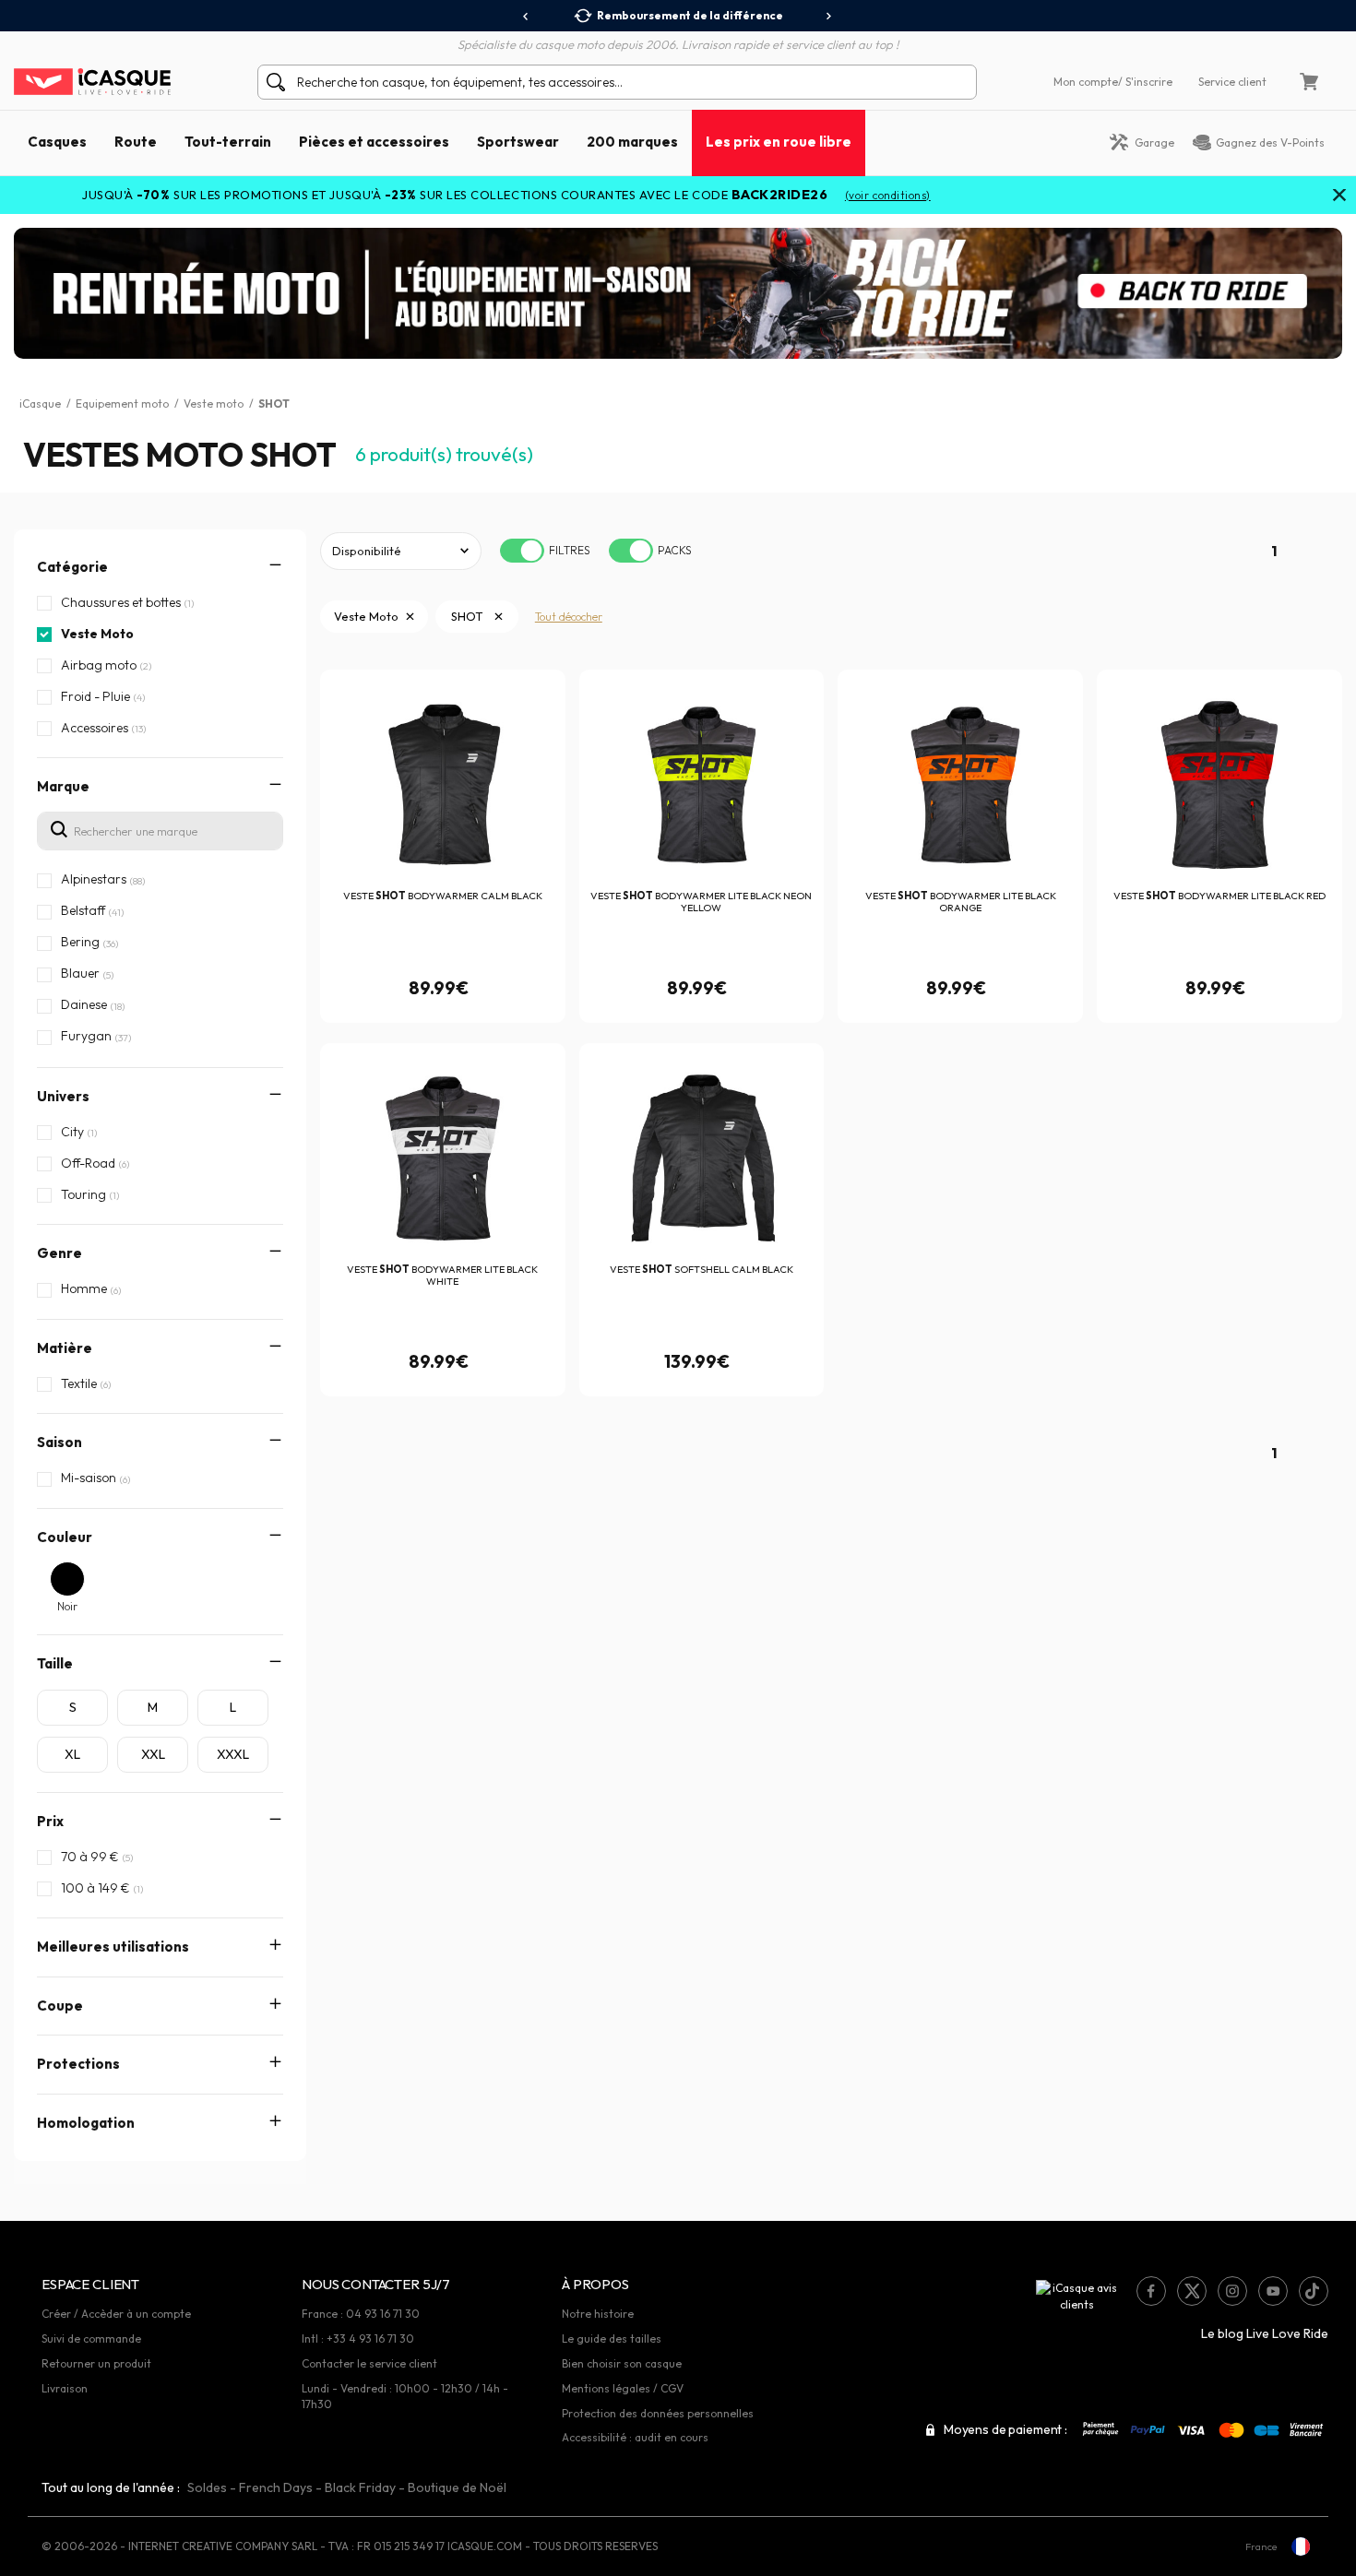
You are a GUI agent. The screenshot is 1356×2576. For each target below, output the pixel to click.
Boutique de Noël (457, 2487)
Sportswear (518, 142)
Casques (57, 142)
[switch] (522, 551)
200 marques (632, 142)
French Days (276, 2487)
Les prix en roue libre (779, 142)
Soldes (207, 2487)
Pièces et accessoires (374, 142)
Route (136, 142)
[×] (1339, 196)
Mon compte (1086, 82)
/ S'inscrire (1145, 82)
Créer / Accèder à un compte (116, 2314)
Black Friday (360, 2487)
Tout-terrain (228, 142)
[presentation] (526, 17)
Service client (1232, 82)
